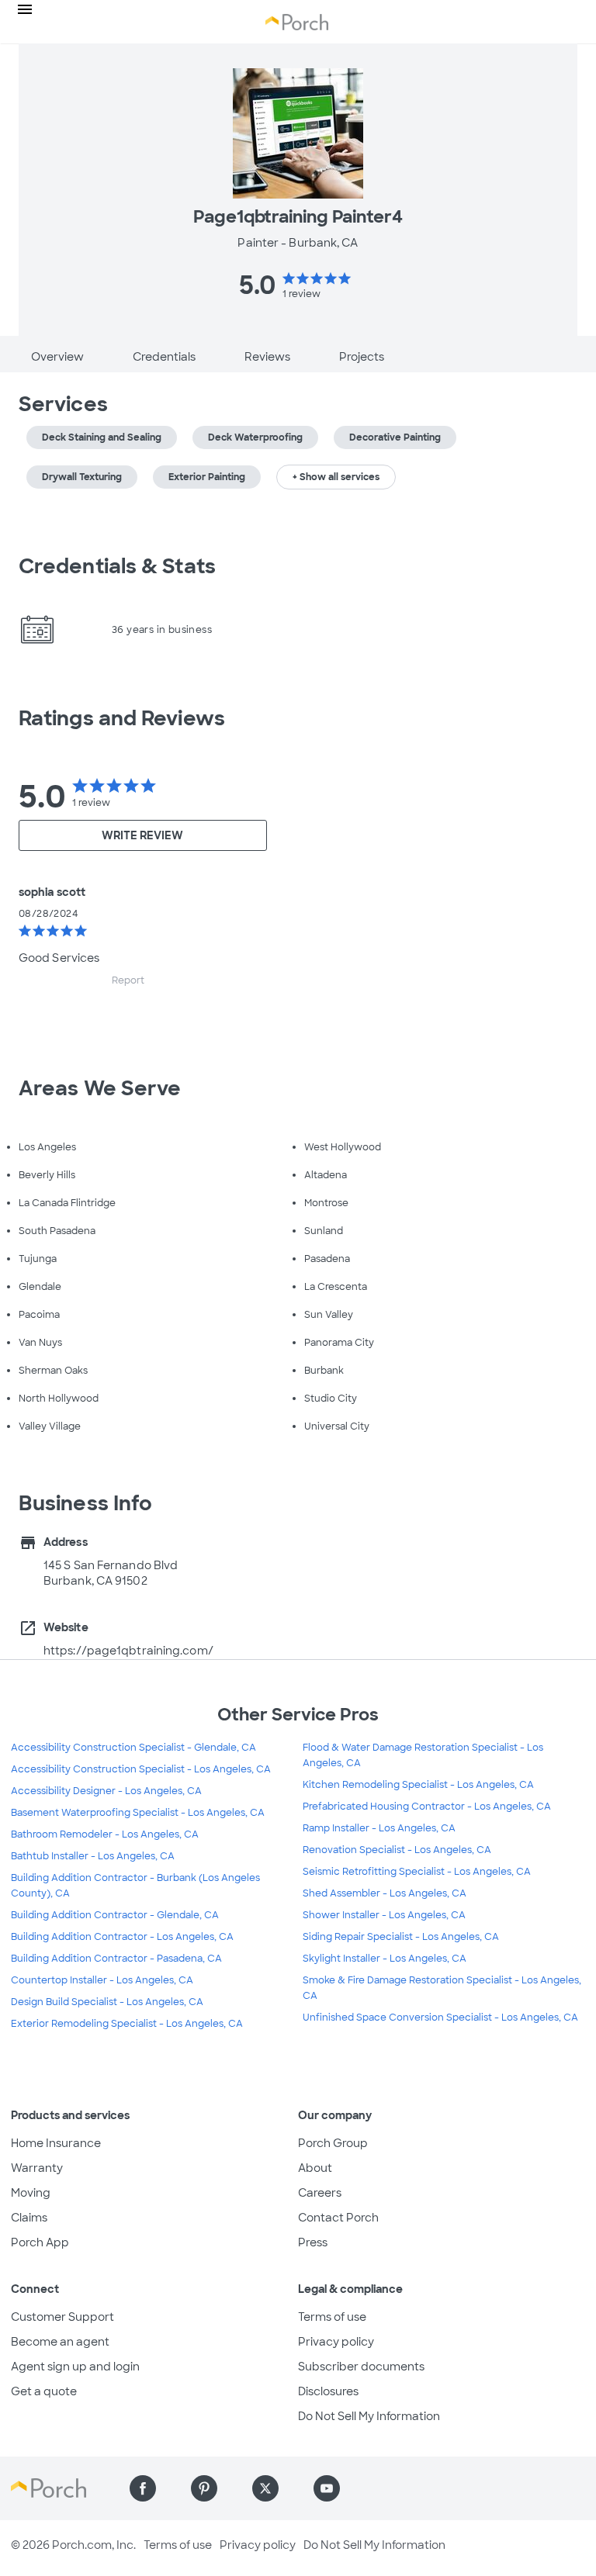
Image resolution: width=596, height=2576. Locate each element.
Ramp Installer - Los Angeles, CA (379, 1828)
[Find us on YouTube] (327, 2488)
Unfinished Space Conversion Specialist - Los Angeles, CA (440, 2018)
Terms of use (332, 2317)
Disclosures (328, 2391)
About (315, 2168)
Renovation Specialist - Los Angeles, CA (397, 1850)
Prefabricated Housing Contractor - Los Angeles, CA (427, 1807)
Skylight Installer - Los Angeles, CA (385, 1959)
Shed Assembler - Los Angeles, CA (385, 1893)
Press (313, 2242)
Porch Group (333, 2143)
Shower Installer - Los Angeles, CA (384, 1915)
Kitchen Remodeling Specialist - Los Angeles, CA (418, 1785)
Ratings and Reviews (122, 718)
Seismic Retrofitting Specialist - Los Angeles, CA (417, 1872)
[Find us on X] (265, 2488)
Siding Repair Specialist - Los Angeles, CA (401, 1937)
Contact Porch (338, 2218)
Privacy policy (336, 2342)
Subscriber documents (361, 2367)
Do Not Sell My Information (369, 2416)
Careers (320, 2193)
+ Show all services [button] (336, 477)
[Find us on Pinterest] (204, 2488)
